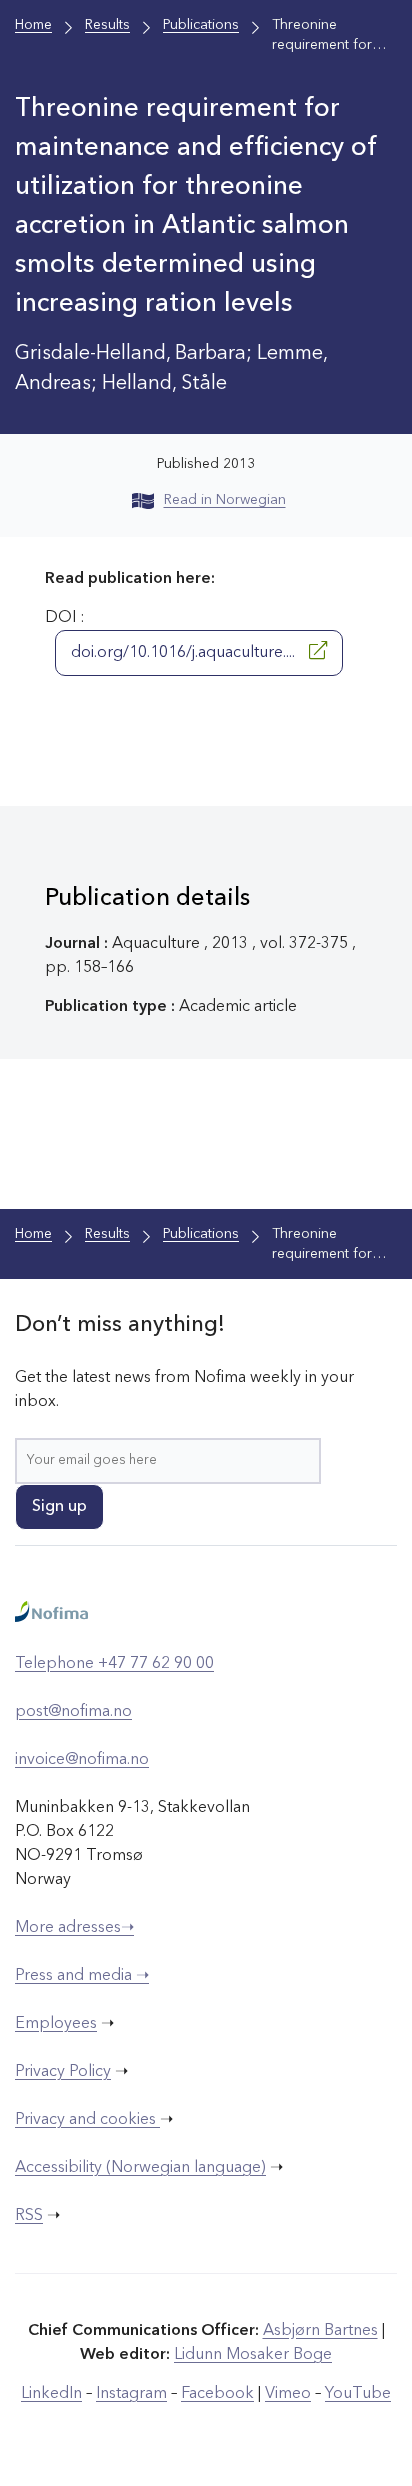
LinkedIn (51, 2394)
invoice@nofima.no (82, 1760)
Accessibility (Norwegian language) (140, 2168)
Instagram (131, 2394)
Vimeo (288, 2394)
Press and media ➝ (82, 1976)
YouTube (358, 2394)
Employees (56, 2024)
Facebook (217, 2394)
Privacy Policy (63, 2072)
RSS (29, 2216)
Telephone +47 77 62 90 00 (114, 1664)
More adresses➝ (74, 1928)
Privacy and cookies (87, 2120)
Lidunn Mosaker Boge (253, 2355)
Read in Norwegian (225, 500)
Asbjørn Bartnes (320, 2331)
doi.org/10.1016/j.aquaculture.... (185, 653)
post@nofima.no (73, 1712)
